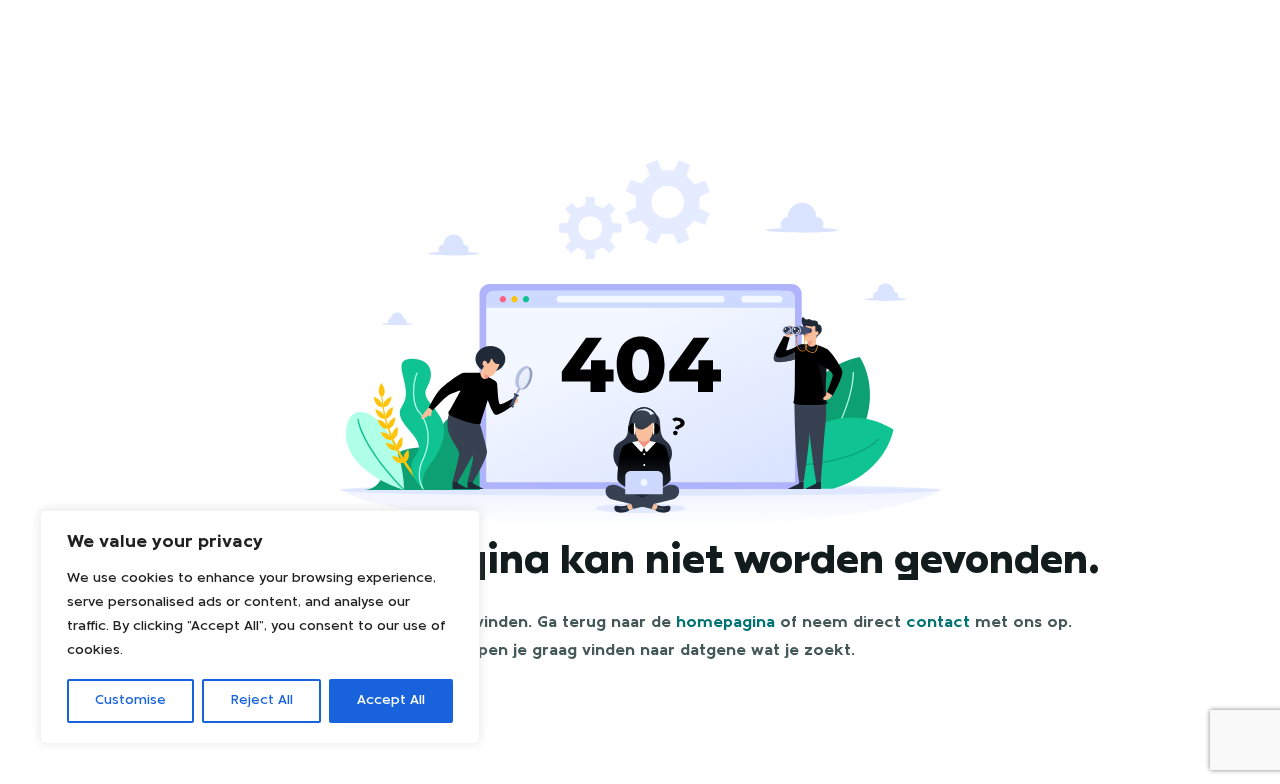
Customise (130, 700)
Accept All (391, 700)
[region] (260, 627)
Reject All (262, 700)
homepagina (725, 623)
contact (938, 623)
